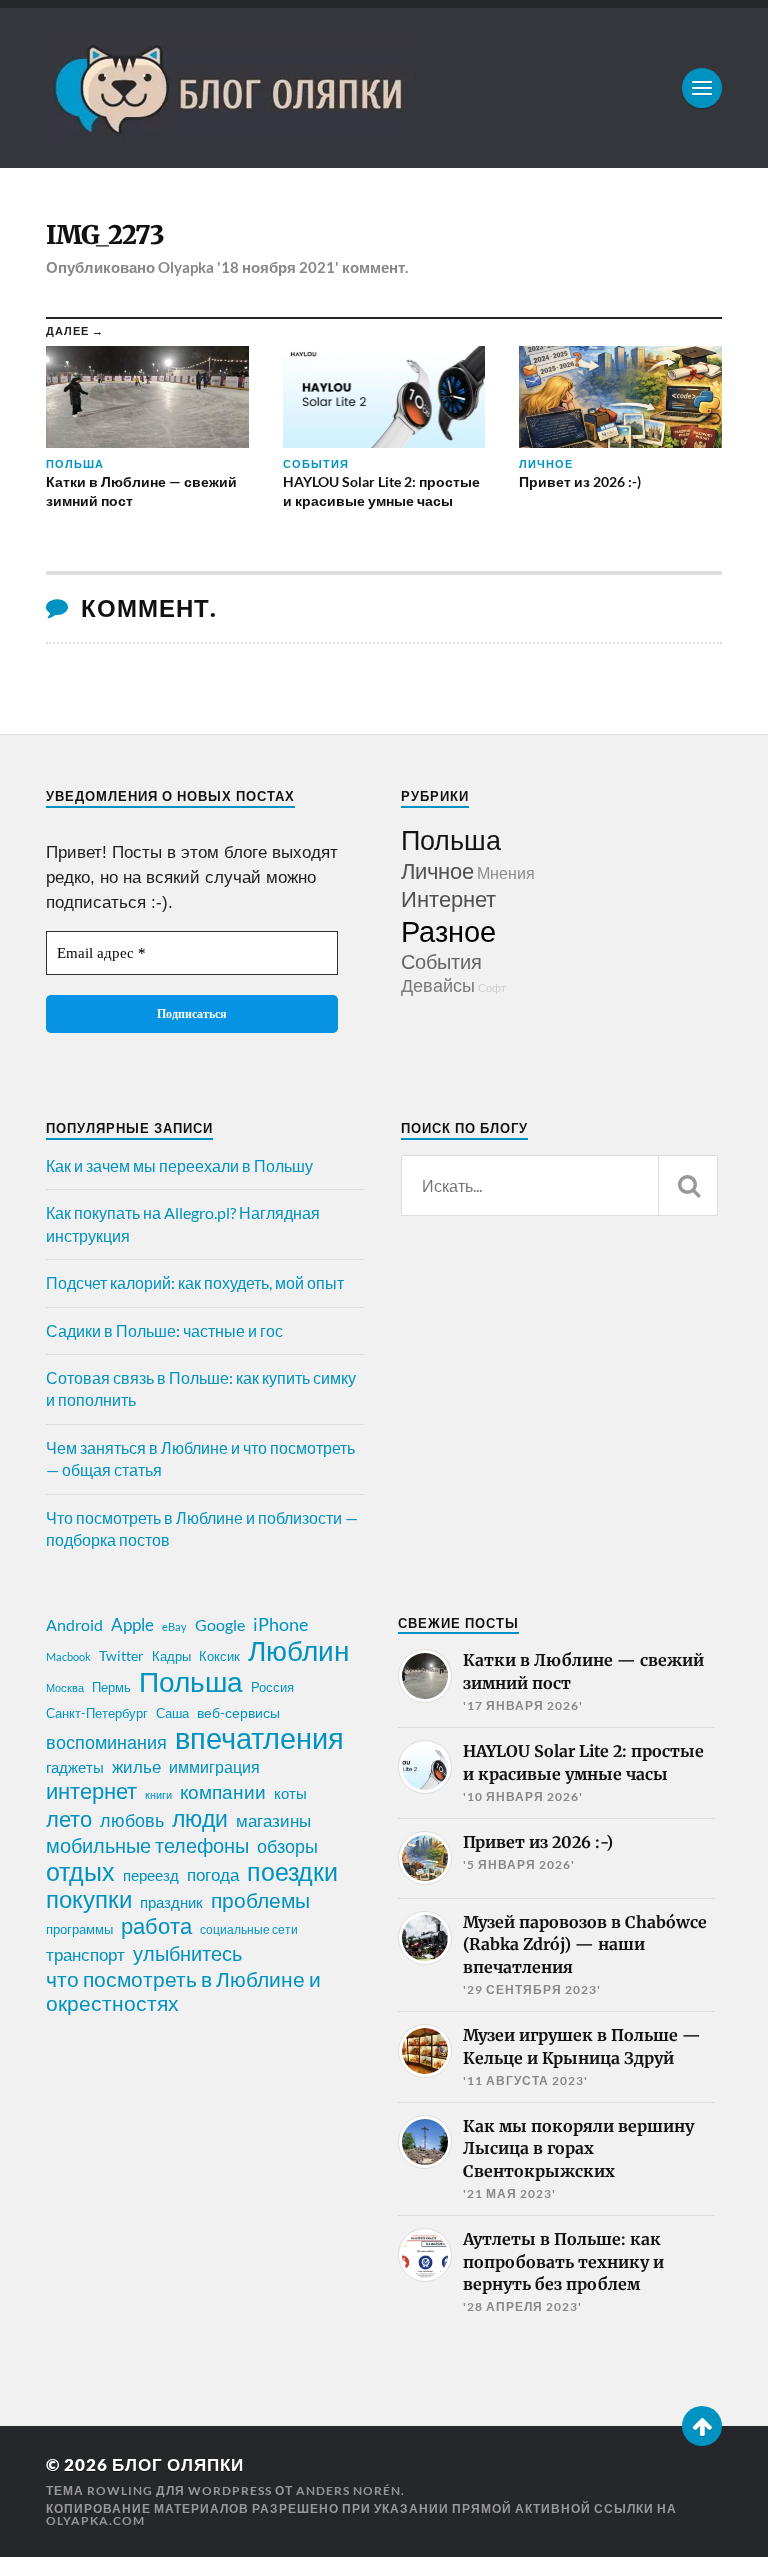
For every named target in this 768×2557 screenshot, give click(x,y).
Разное (448, 930)
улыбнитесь (187, 1953)
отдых (80, 1871)
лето (69, 1819)
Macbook (68, 1656)
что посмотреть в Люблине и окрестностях (183, 1991)
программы (79, 1929)
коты (290, 1793)
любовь (132, 1820)
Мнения (506, 872)
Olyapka (186, 267)
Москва (65, 1687)
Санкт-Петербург (97, 1713)
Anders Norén (348, 2490)
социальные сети (249, 1929)
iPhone (280, 1624)
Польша (451, 839)
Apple (132, 1624)
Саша (172, 1713)
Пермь (111, 1687)
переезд (151, 1875)
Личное (437, 870)
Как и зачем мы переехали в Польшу (179, 1165)
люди (200, 1819)
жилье (136, 1766)
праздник (171, 1902)
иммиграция (214, 1766)
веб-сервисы (238, 1713)
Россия (272, 1687)
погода (213, 1874)
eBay (174, 1626)
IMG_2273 (105, 235)
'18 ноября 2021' (278, 267)
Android (74, 1624)
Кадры (171, 1656)
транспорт (85, 1955)
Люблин (298, 1651)
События (441, 961)
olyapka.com (95, 2520)
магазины (273, 1821)
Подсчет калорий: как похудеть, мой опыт (195, 1282)
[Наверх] (702, 2426)
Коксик (219, 1656)
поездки (292, 1871)
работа (156, 1926)
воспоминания (106, 1742)
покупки (89, 1899)
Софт (492, 987)
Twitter (121, 1655)
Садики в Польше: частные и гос (164, 1330)
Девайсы (438, 985)
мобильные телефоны (147, 1845)
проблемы (260, 1900)
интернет (91, 1791)
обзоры (287, 1846)
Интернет (448, 898)
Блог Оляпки (178, 2464)
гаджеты (75, 1767)
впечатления (259, 1738)
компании (223, 1792)
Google (220, 1624)
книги (158, 1794)
